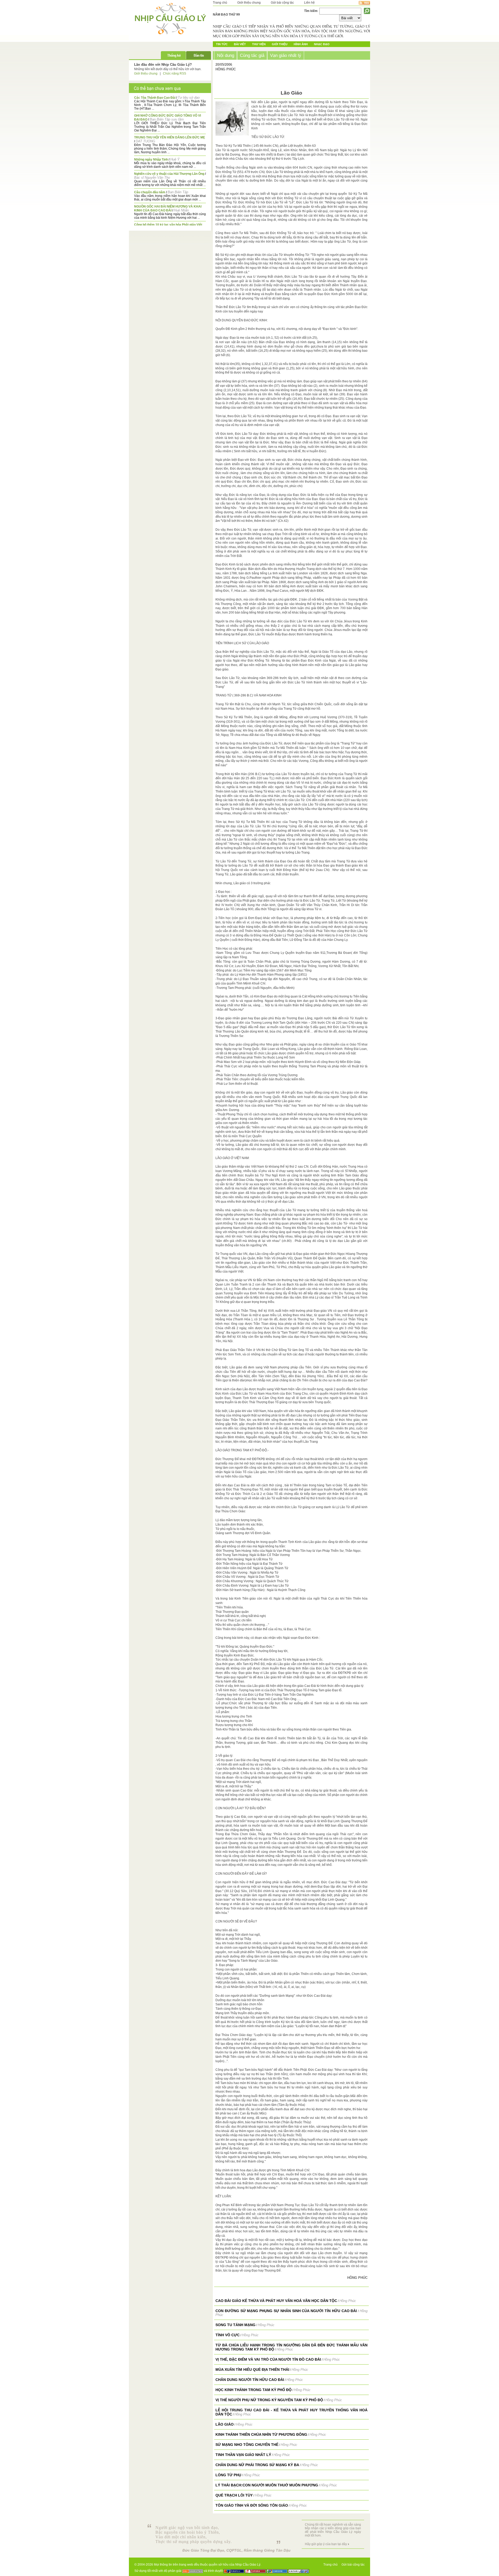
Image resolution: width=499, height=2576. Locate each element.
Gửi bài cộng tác (282, 3)
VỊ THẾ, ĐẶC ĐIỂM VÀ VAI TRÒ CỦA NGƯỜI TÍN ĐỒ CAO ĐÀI (268, 2359)
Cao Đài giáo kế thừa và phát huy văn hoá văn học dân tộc (276, 2301)
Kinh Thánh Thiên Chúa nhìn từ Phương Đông (261, 2434)
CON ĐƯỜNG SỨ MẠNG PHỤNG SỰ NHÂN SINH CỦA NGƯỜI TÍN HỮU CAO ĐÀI (286, 2311)
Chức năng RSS (175, 74)
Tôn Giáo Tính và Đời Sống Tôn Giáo (252, 2505)
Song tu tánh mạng (235, 2325)
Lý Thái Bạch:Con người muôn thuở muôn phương (267, 2485)
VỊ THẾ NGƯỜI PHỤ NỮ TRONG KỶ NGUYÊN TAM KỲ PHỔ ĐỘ (269, 2400)
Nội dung (226, 55)
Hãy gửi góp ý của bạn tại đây (326, 2544)
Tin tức (222, 44)
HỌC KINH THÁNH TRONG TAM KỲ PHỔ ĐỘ (254, 2390)
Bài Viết (240, 44)
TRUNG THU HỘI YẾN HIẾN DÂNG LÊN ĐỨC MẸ (170, 137)
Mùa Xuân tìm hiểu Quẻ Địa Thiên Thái (252, 2369)
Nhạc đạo (322, 44)
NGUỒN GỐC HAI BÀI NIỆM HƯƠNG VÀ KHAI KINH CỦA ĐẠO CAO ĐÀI (168, 208)
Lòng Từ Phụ (228, 2475)
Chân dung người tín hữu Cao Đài (250, 2380)
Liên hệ (309, 3)
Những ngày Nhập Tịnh (151, 159)
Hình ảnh (301, 44)
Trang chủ (220, 3)
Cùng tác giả (252, 55)
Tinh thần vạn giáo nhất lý (243, 2455)
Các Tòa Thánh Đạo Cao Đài (155, 98)
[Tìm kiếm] (367, 11)
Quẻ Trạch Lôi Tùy (234, 2495)
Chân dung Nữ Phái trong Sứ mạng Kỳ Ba (257, 2465)
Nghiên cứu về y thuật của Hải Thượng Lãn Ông (169, 174)
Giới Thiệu (280, 44)
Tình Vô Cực (228, 2335)
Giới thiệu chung (249, 3)
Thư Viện (259, 44)
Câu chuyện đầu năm (150, 192)
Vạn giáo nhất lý (286, 55)
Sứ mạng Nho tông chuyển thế (247, 2445)
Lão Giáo (225, 2424)
